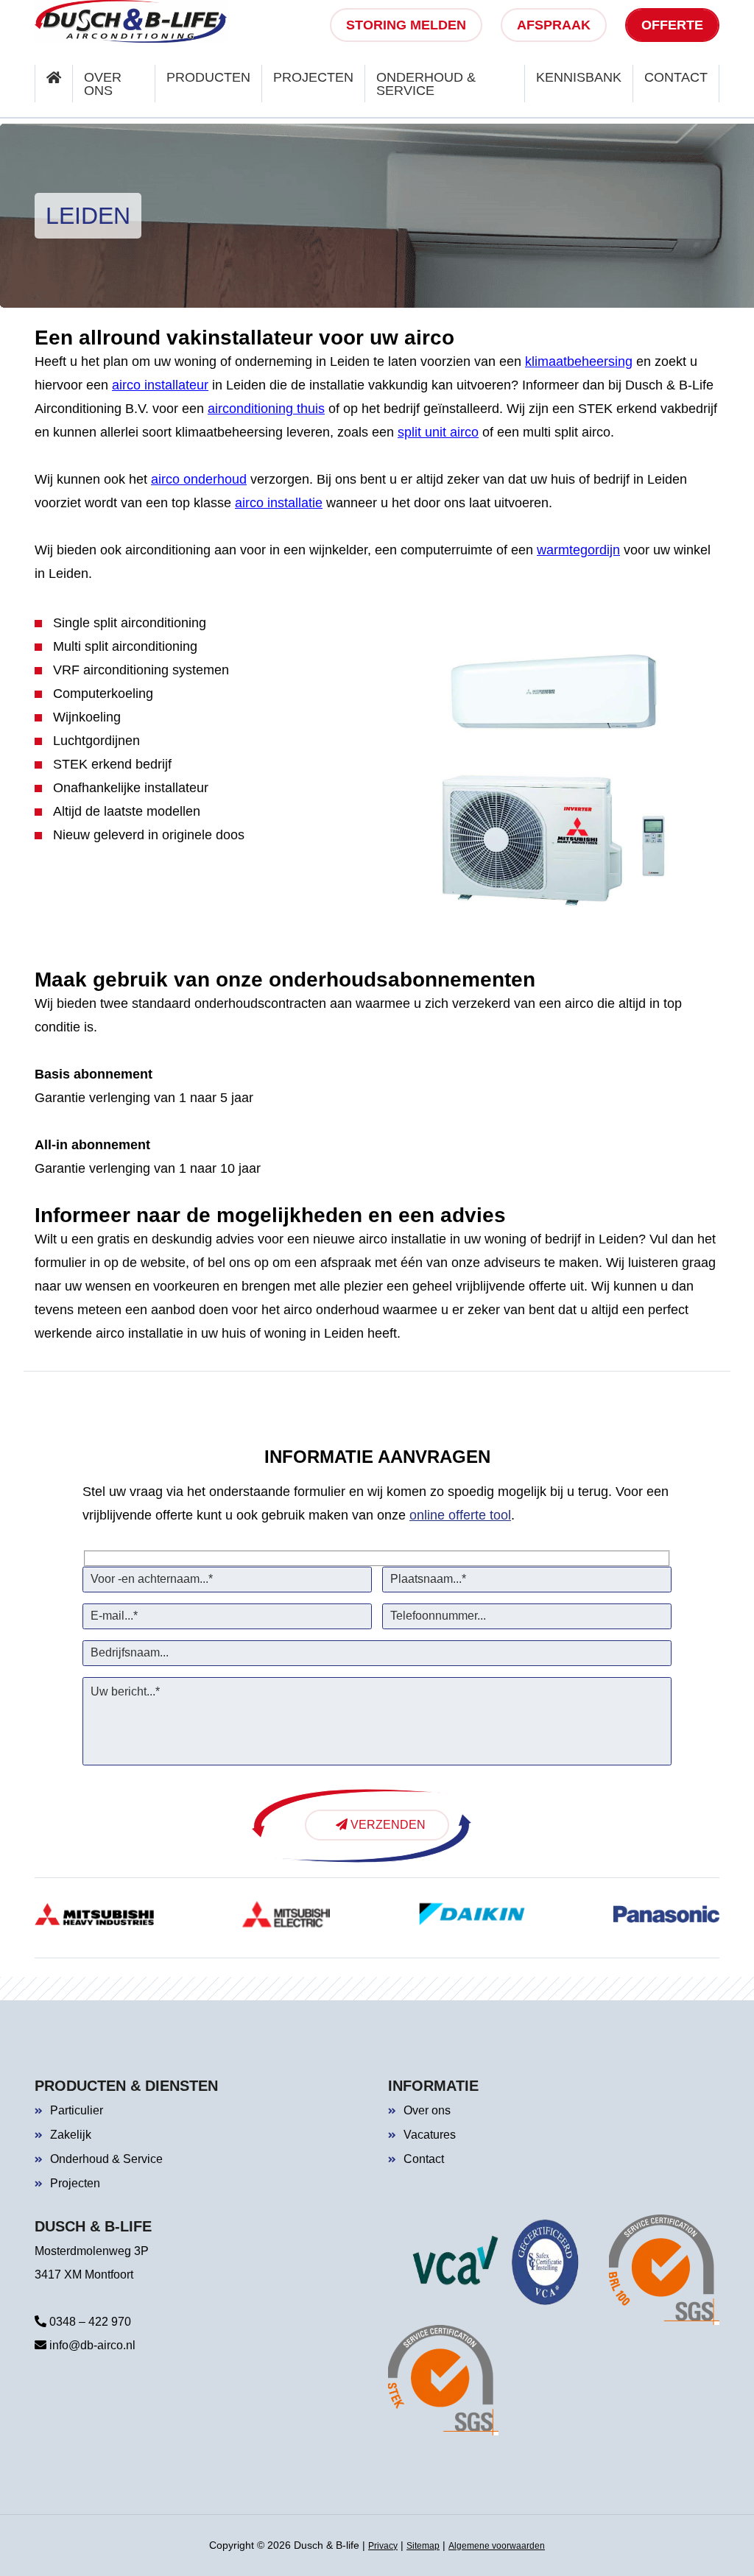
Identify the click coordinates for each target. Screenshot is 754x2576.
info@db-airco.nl (91, 2345)
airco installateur (160, 385)
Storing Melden (406, 25)
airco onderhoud (199, 479)
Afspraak (554, 25)
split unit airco (438, 432)
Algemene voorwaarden (497, 2546)
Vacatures (430, 2135)
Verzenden (387, 1825)
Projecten (75, 2183)
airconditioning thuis (266, 409)
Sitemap (423, 2546)
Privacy (383, 2546)
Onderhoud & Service (106, 2159)
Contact (424, 2159)
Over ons (427, 2110)
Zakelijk (71, 2135)
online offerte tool (460, 1515)
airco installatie (279, 503)
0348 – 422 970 (89, 2322)
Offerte (672, 25)
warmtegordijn (578, 550)
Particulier (77, 2110)
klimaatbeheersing (579, 361)
